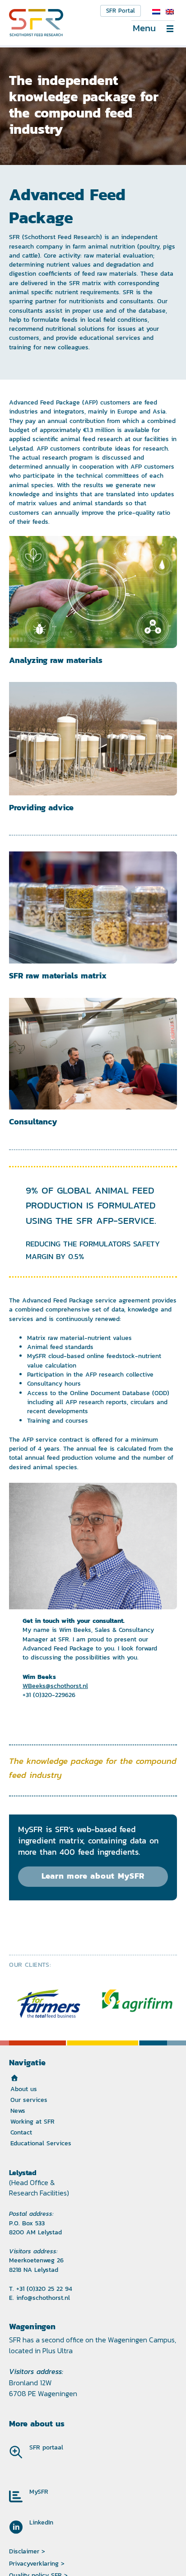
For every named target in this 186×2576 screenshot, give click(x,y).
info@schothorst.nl (43, 2298)
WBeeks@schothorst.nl (55, 1686)
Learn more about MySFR (93, 1876)
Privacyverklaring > (37, 2563)
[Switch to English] (170, 12)
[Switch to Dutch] (156, 12)
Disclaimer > (27, 2551)
